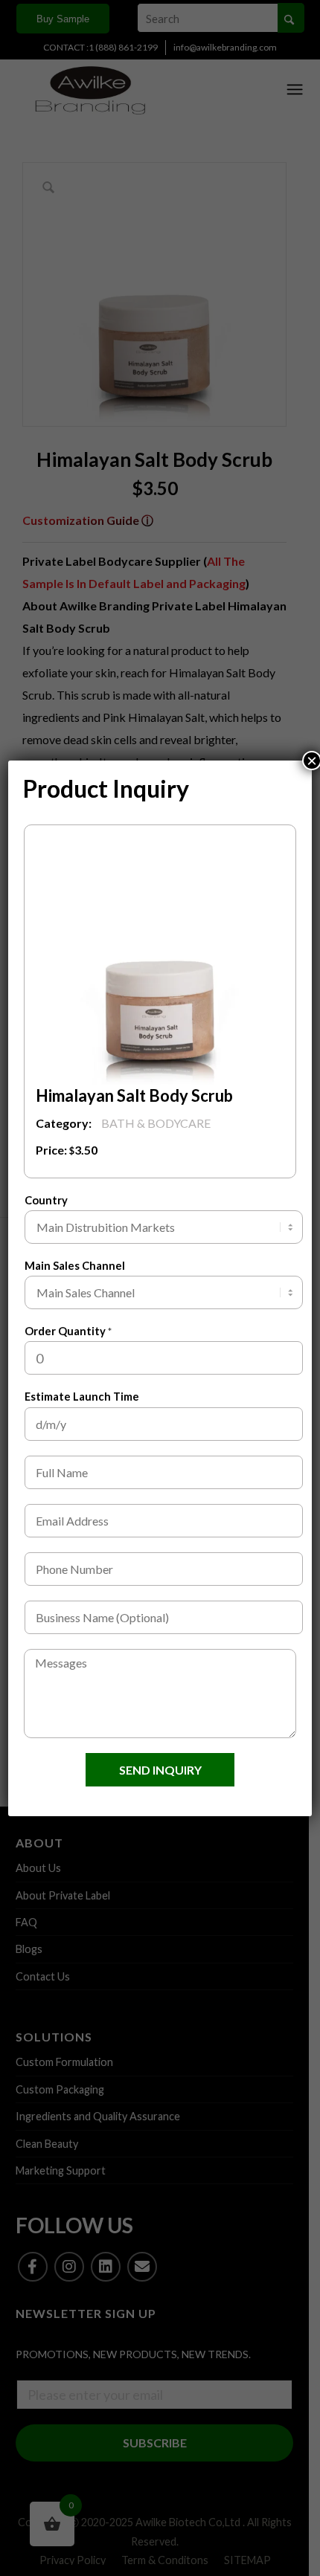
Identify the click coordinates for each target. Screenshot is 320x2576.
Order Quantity (68, 1331)
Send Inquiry (160, 1770)
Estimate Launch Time (82, 1396)
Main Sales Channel (75, 1265)
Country (46, 1200)
